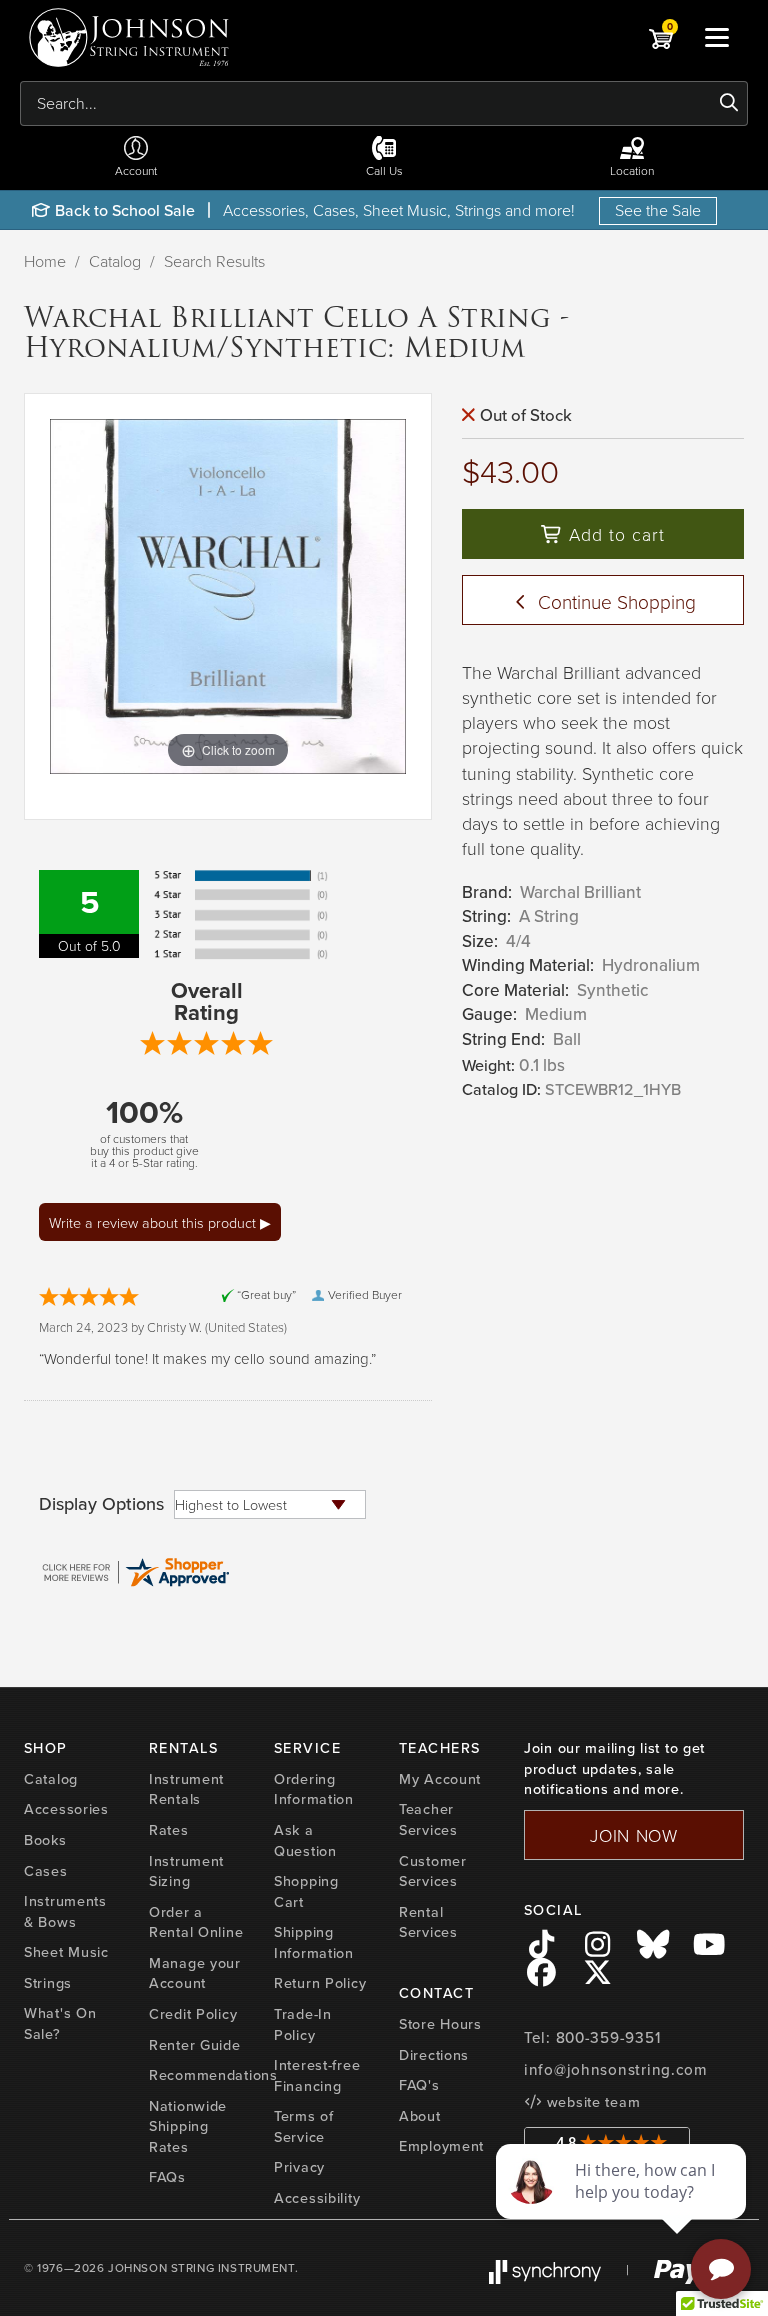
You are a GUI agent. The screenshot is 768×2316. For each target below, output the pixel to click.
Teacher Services (428, 1819)
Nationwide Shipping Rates (188, 2126)
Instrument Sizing (186, 1871)
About (420, 2116)
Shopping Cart (306, 1891)
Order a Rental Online (196, 1922)
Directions (434, 2055)
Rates (169, 1830)
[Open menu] (717, 37)
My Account (440, 1779)
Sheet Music (66, 1952)
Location (632, 170)
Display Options (101, 1504)
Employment (441, 2146)
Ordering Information (314, 1789)
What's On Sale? (60, 2023)
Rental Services (428, 1922)
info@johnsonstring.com (616, 2070)
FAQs (167, 2177)
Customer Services (433, 1871)
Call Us (384, 170)
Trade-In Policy (303, 2024)
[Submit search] (729, 103)
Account (136, 170)
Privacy (299, 2167)
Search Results (214, 261)
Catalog (115, 261)
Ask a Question (305, 1840)
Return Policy (320, 1983)
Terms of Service (304, 2126)
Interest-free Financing (317, 2075)
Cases (46, 1871)
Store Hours (440, 2024)
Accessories (66, 1809)
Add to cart (614, 534)
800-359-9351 (608, 2038)
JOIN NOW (634, 1835)
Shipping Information (314, 1942)
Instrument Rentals (186, 1789)
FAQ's (419, 2085)
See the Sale (658, 210)
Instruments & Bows (65, 1911)
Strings (48, 1983)
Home (45, 261)
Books (45, 1840)
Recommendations (213, 2075)
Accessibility (317, 2198)
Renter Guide (195, 2045)
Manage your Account (195, 1973)
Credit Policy (193, 2014)
